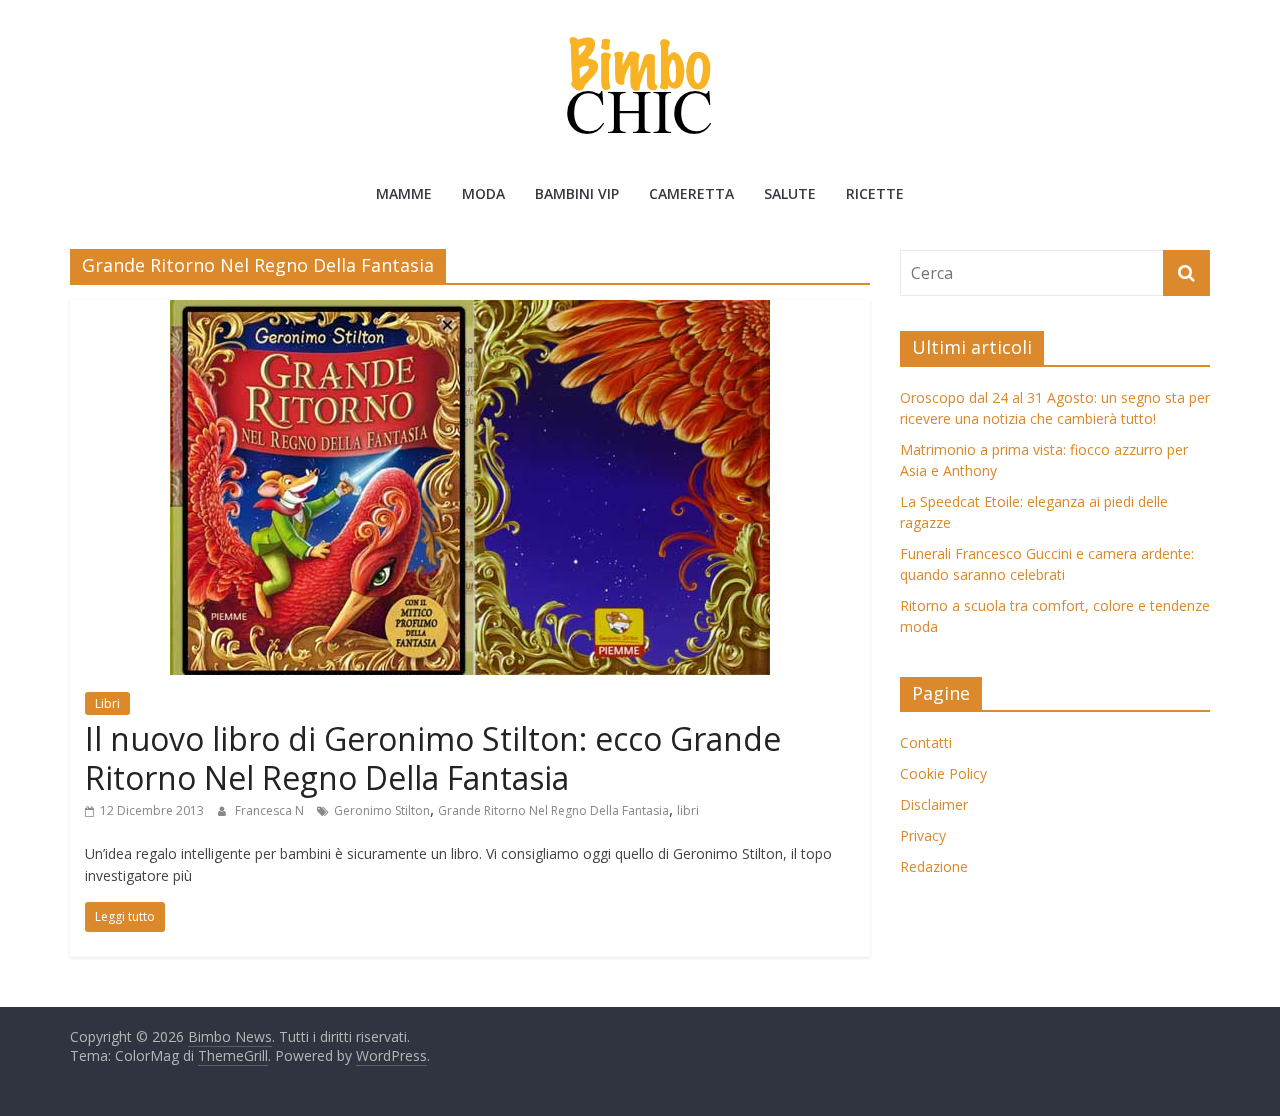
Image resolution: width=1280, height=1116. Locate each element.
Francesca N (271, 810)
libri (688, 810)
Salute (790, 193)
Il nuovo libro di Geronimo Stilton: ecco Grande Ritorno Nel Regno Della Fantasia (433, 757)
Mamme (404, 193)
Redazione (934, 866)
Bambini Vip (577, 193)
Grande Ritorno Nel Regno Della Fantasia (553, 810)
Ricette (875, 193)
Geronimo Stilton (382, 810)
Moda (483, 193)
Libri (107, 703)
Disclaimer (934, 804)
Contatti (926, 742)
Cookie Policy (943, 773)
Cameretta (691, 193)
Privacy (923, 835)
